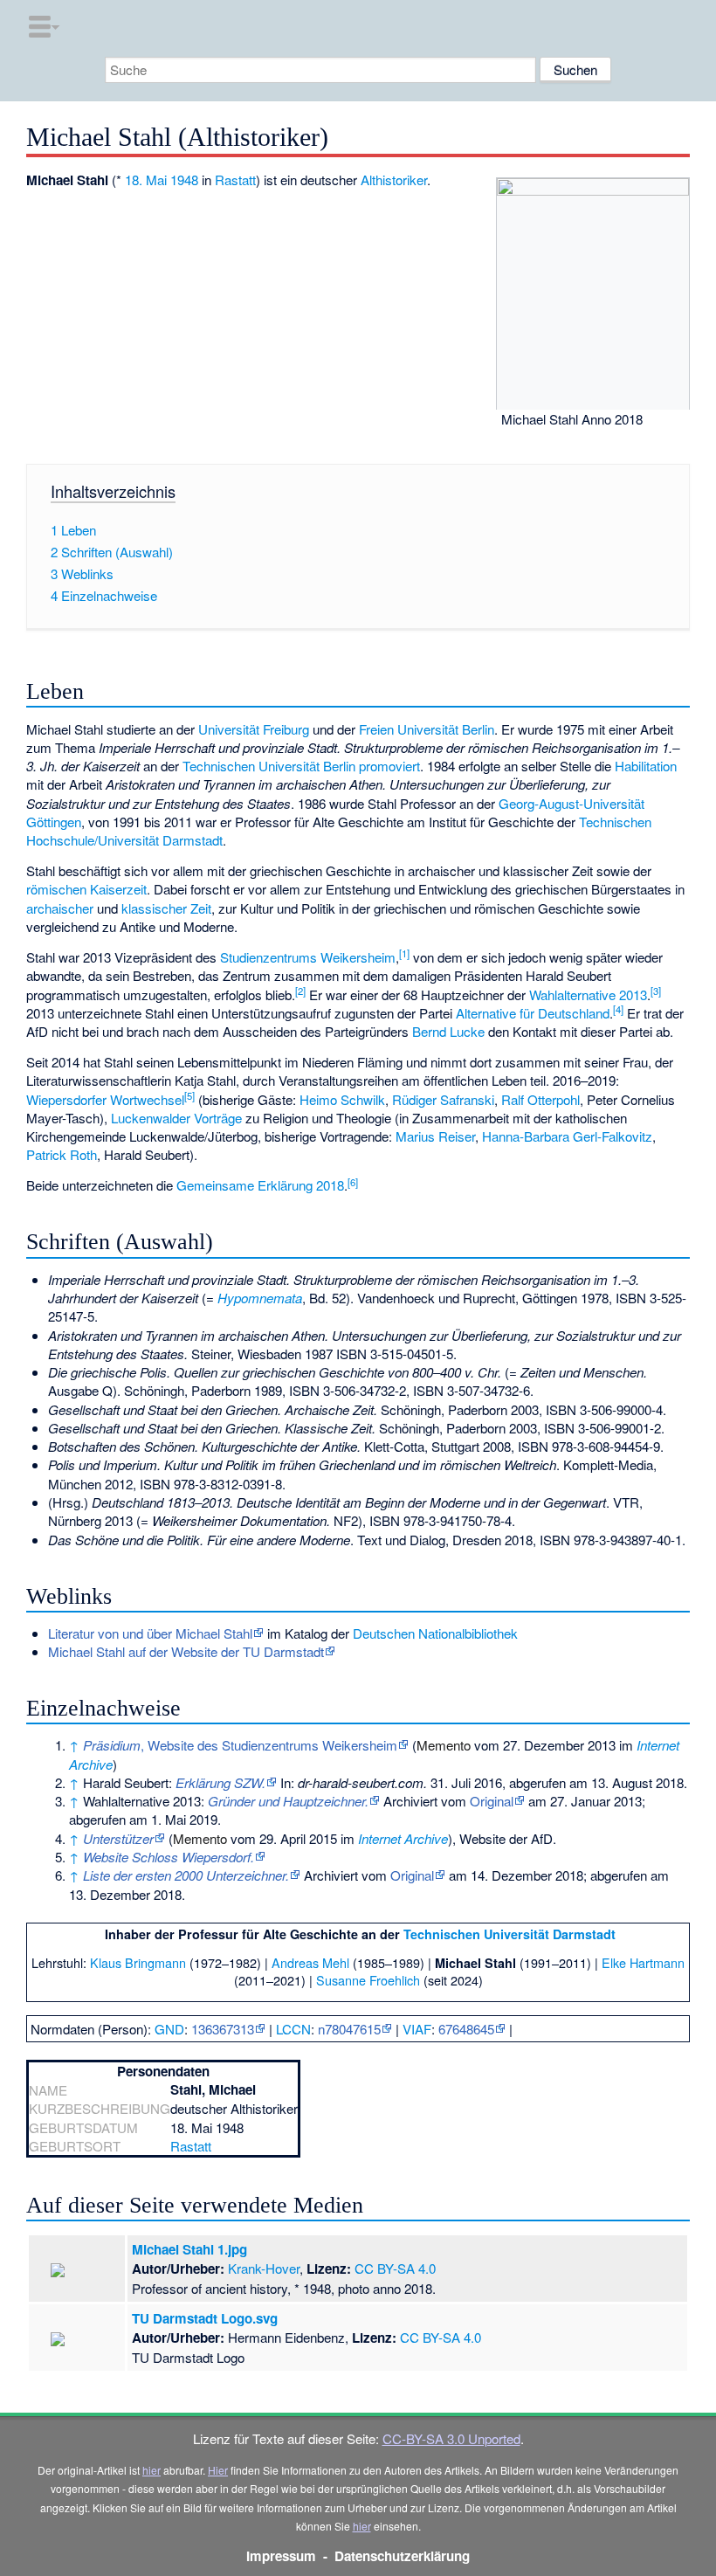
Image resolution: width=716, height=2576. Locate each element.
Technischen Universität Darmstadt (509, 1934)
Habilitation (646, 766)
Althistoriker (394, 180)
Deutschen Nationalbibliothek (435, 1633)
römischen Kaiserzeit (86, 889)
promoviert (389, 766)
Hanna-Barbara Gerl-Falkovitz (567, 1136)
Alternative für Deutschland (533, 1013)
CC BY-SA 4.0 (395, 2268)
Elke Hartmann (643, 1962)
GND (169, 2029)
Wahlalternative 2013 (588, 994)
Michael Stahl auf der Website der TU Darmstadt (186, 1651)
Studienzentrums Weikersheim (308, 957)
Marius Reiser (435, 1136)
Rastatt (235, 180)
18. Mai (146, 180)
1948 (184, 180)
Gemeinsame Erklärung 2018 (260, 1185)
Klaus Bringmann (138, 1962)
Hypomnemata (260, 1298)
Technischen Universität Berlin (269, 766)
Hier (218, 2470)
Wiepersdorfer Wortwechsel (105, 1099)
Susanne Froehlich (368, 1980)
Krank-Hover (264, 2268)
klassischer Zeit (166, 908)
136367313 (223, 2029)
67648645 (466, 2029)
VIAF (417, 2029)
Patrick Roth (62, 1154)
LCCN (293, 2029)
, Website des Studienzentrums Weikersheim (240, 1745)
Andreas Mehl (310, 1962)
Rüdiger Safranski (443, 1099)
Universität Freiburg (254, 729)
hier (151, 2470)
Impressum (281, 2556)
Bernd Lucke (448, 1031)
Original (492, 1801)
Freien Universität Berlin (427, 729)
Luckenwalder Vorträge (176, 1118)
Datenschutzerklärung (402, 2556)
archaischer (60, 908)
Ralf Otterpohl (540, 1099)
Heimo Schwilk (342, 1099)
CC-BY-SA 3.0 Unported (451, 2438)
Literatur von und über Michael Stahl (150, 1633)
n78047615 (349, 2029)
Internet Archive (403, 1838)
